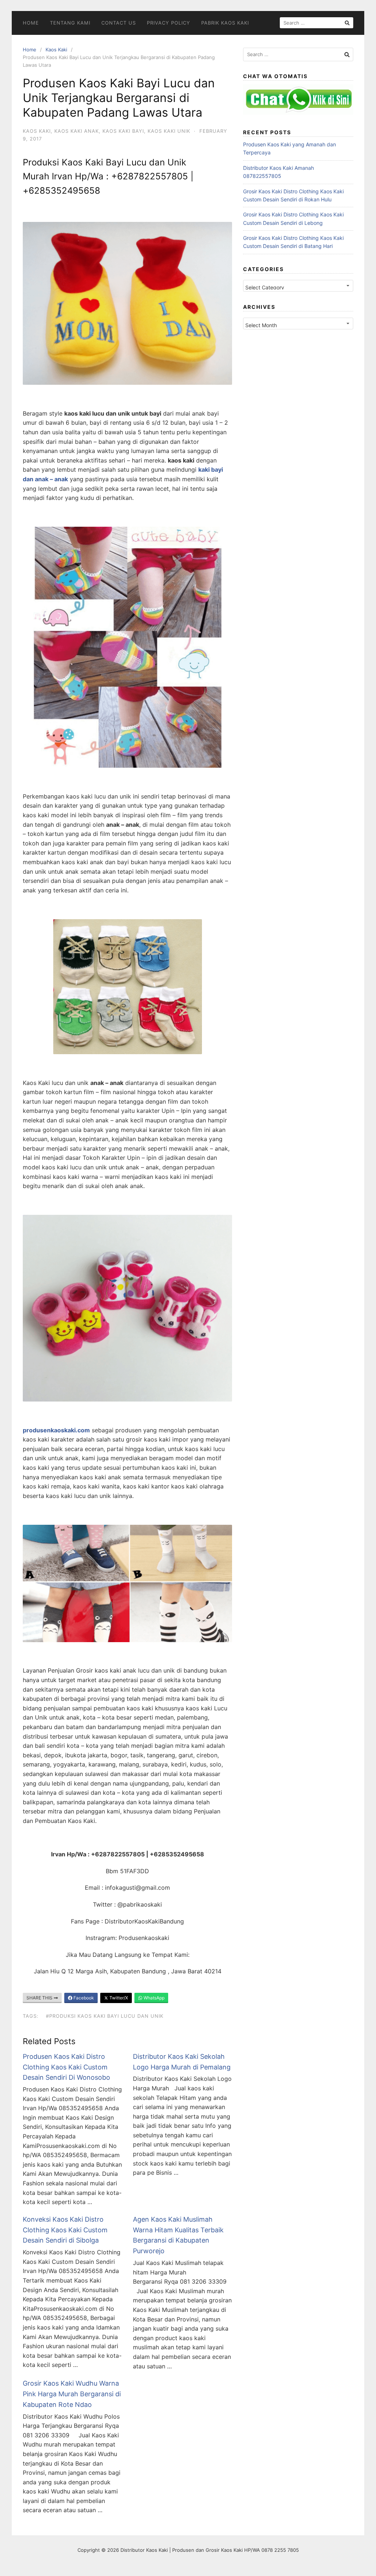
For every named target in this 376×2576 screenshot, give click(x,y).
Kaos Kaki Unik (169, 131)
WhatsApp (153, 1998)
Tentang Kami (70, 23)
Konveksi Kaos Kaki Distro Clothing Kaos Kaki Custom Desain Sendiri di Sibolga (65, 2230)
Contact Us (119, 23)
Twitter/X (118, 1998)
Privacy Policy (169, 23)
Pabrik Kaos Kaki (225, 23)
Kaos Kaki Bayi (123, 131)
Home (31, 23)
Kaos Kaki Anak (77, 131)
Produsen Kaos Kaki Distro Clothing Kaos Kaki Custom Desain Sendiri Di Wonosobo (66, 2067)
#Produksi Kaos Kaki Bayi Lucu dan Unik (105, 2016)
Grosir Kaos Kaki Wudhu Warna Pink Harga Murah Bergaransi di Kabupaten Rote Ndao (72, 2394)
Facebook (83, 1998)
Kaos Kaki (56, 50)
